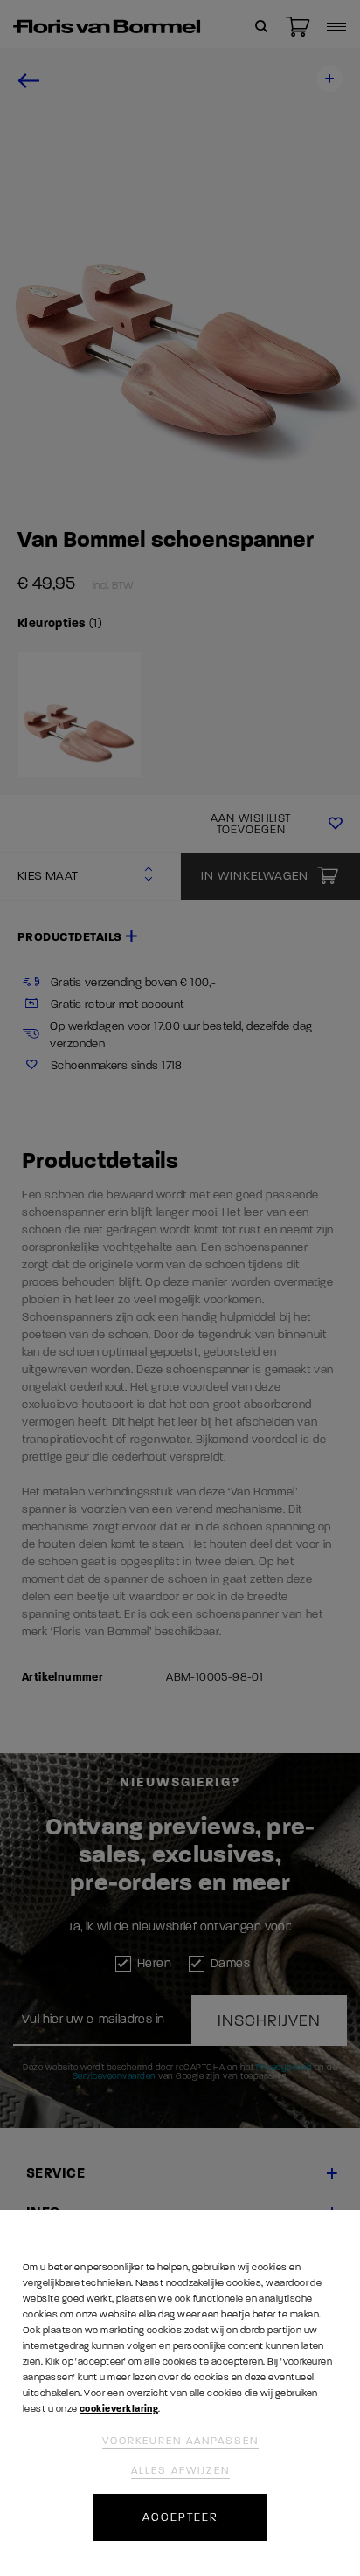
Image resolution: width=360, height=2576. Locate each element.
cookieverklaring (119, 2409)
